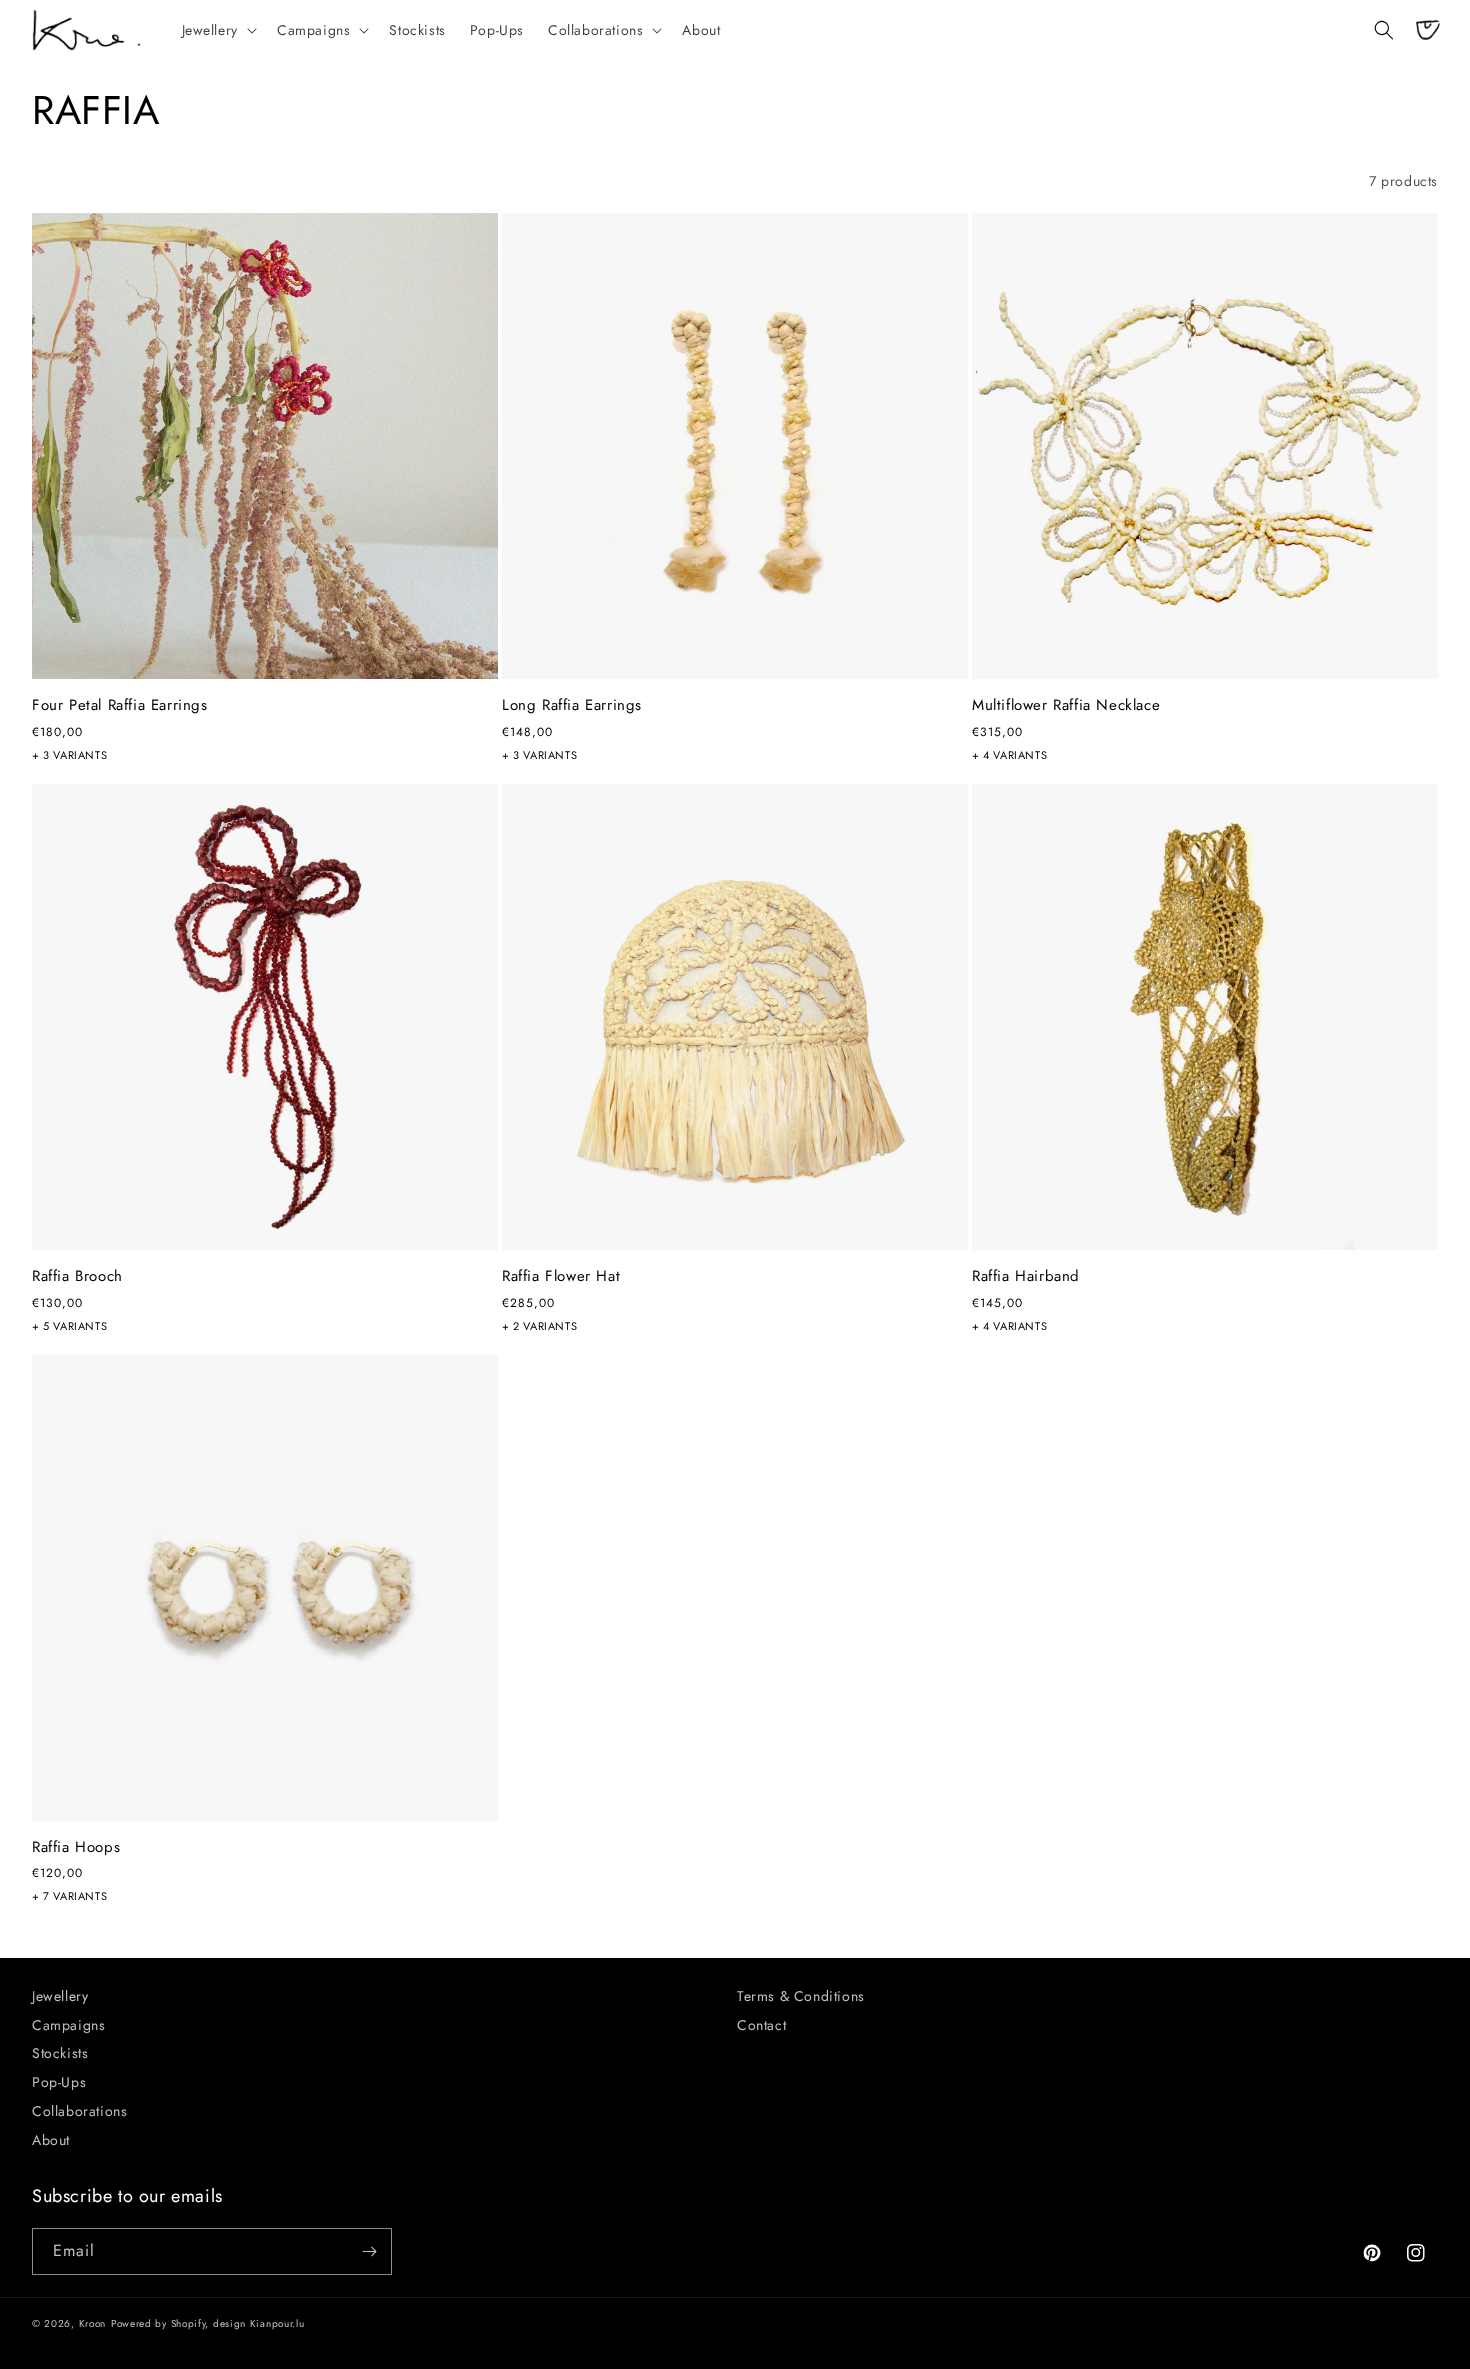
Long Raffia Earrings (572, 706)
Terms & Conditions (801, 1996)
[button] (217, 30)
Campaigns (68, 2025)
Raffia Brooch (77, 1277)
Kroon (93, 2323)
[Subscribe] (369, 2251)
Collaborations (79, 2111)
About (51, 2140)
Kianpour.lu (277, 2323)
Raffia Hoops (76, 1848)
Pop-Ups (59, 2082)
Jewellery (60, 1996)
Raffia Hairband (1026, 1277)
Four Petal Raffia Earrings (120, 706)
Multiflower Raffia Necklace (1066, 706)
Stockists (60, 2053)
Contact (761, 2025)
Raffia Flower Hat (561, 1277)
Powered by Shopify (158, 2323)
